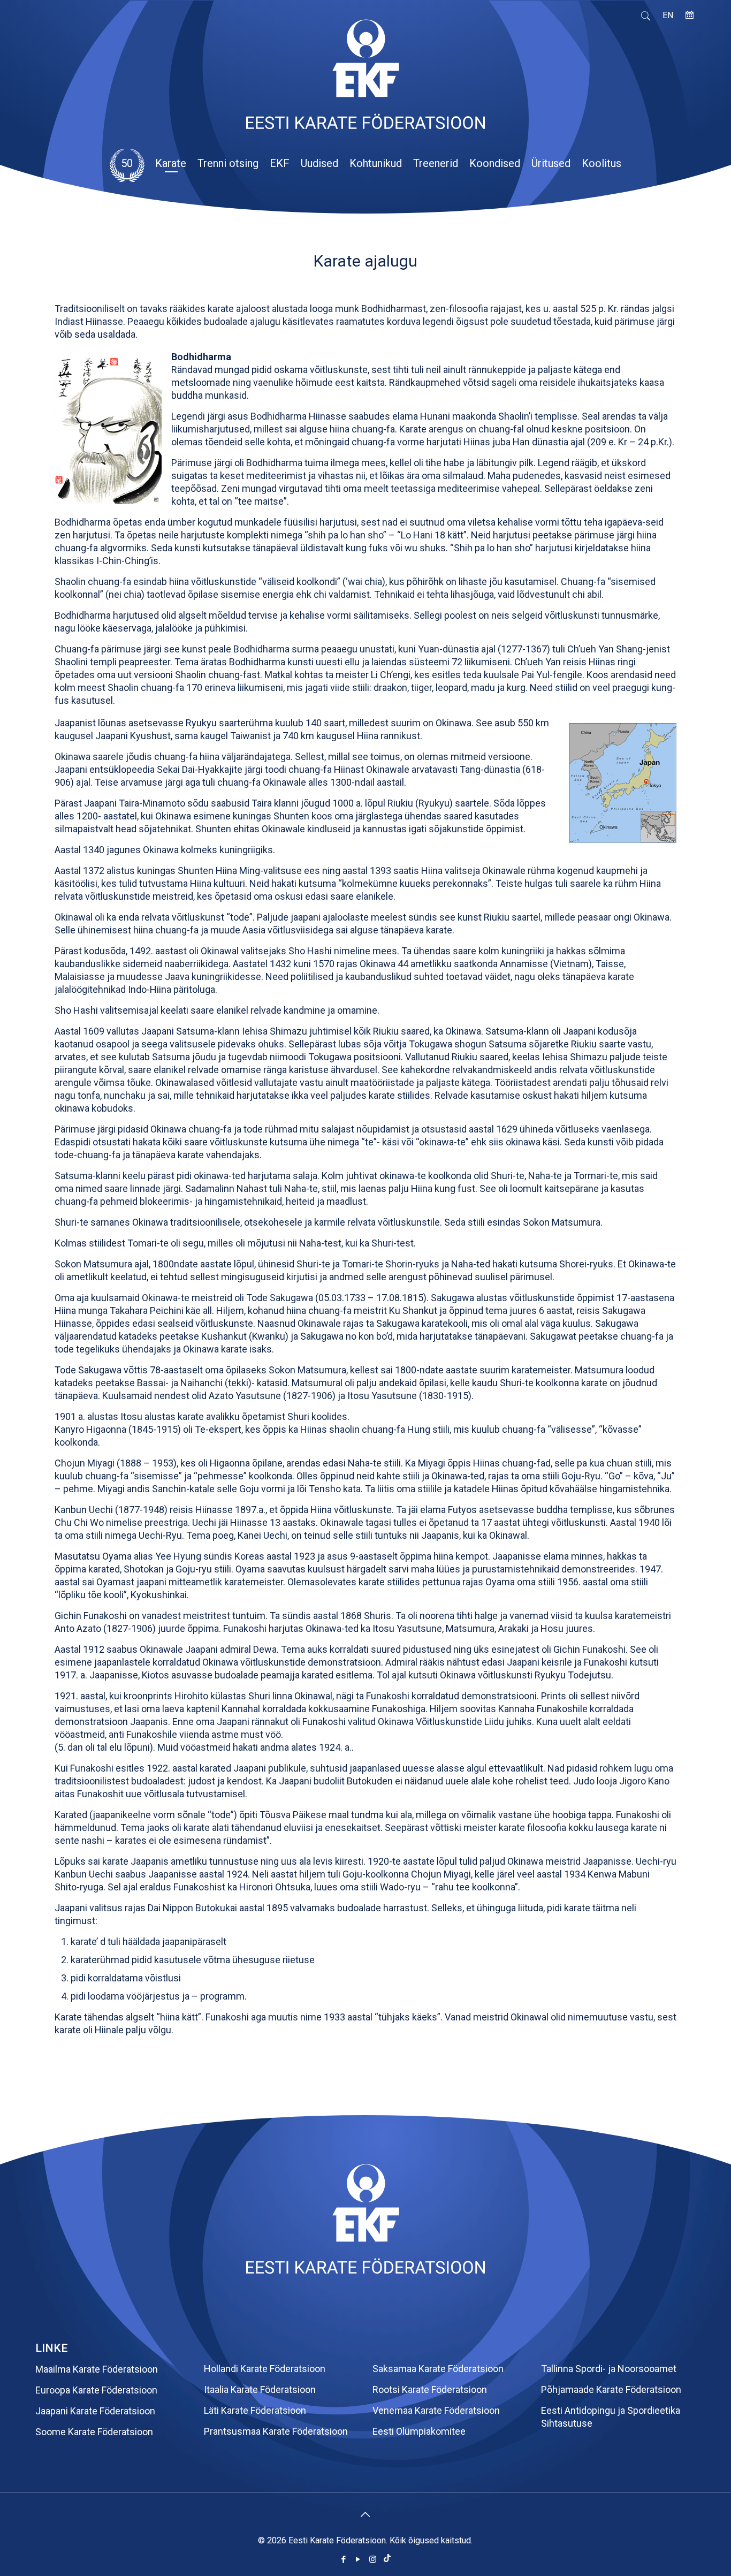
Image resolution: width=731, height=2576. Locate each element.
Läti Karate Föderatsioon (255, 2410)
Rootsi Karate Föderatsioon (430, 2389)
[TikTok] (387, 2559)
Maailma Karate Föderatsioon (97, 2369)
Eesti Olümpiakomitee (419, 2431)
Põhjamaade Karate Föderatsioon (611, 2389)
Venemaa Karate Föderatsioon (436, 2410)
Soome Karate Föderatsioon (94, 2432)
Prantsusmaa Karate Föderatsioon (276, 2431)
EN (668, 15)
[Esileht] (365, 2270)
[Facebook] (344, 2559)
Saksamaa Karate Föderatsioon (438, 2369)
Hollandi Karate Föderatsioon (265, 2369)
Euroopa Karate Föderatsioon (96, 2390)
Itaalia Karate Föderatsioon (260, 2389)
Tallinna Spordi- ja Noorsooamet (609, 2369)
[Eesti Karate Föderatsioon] (365, 79)
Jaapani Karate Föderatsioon (95, 2411)
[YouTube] (358, 2559)
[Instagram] (373, 2559)
